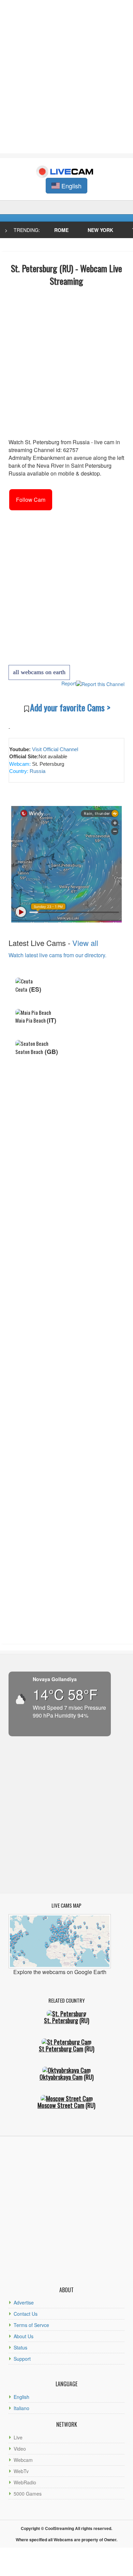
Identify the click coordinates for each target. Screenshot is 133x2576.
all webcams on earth (39, 672)
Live (18, 2437)
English (21, 2397)
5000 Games (28, 2494)
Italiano (21, 2408)
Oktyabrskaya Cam (61, 2077)
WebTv (21, 2471)
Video (20, 2449)
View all (85, 943)
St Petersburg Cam (61, 2049)
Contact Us (26, 2314)
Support (22, 2359)
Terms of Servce (31, 2325)
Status (20, 2347)
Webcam (23, 2460)
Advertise (24, 2302)
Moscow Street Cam (61, 2105)
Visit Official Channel (55, 749)
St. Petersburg (61, 2020)
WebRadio (25, 2482)
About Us (24, 2336)
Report (69, 683)
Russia (37, 771)
